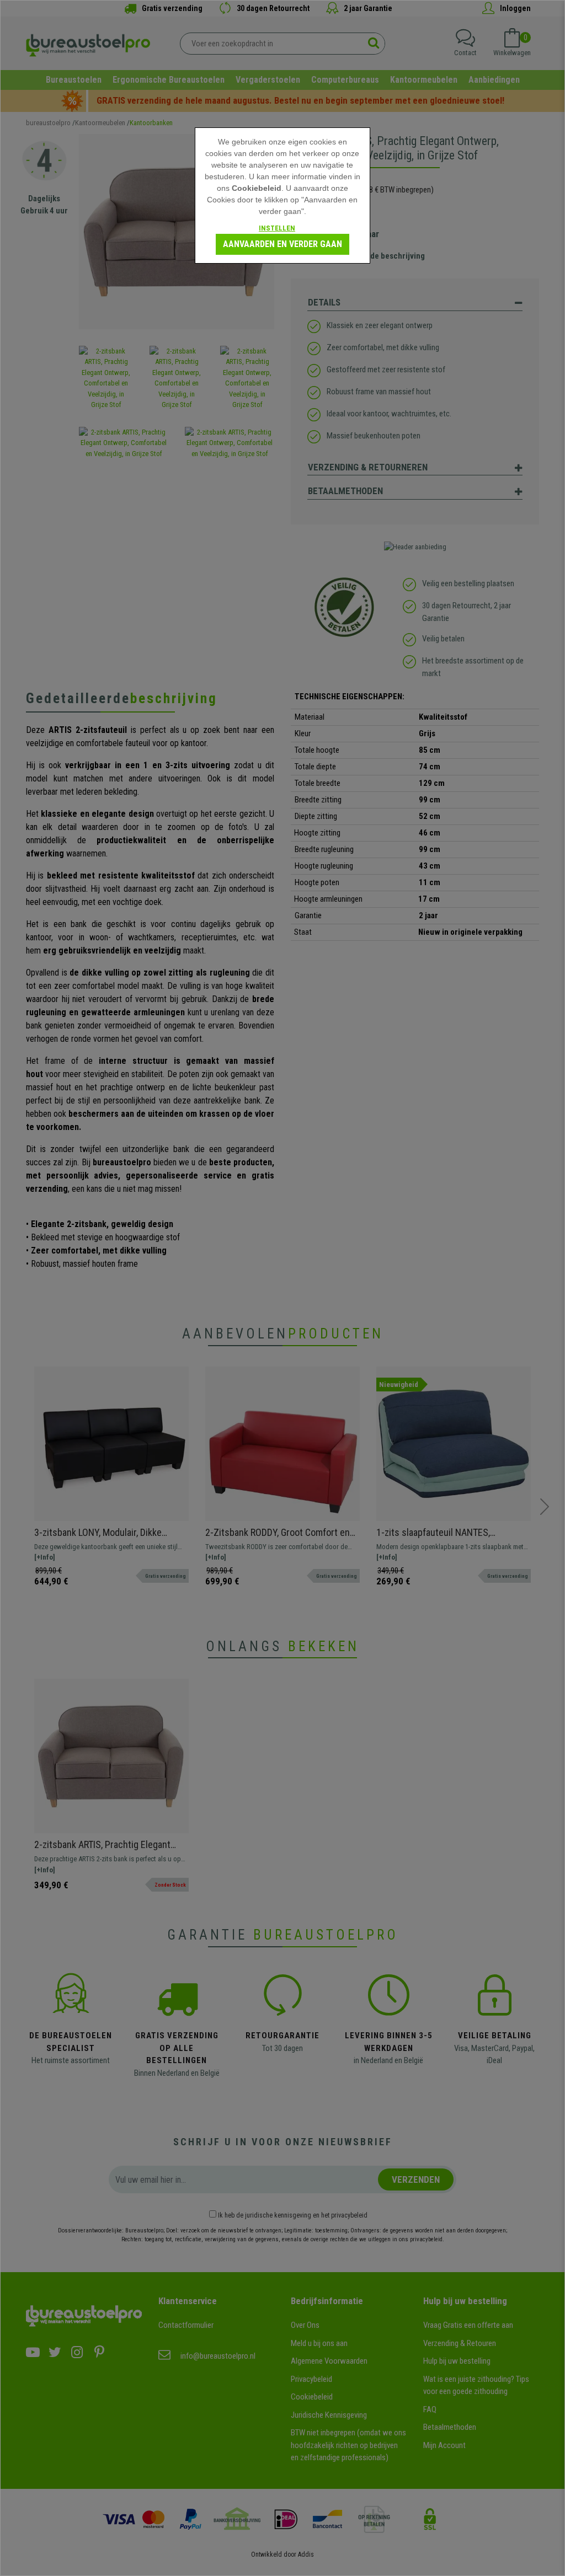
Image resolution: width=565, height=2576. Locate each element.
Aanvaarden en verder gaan (282, 244)
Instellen (277, 228)
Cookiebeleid (257, 188)
